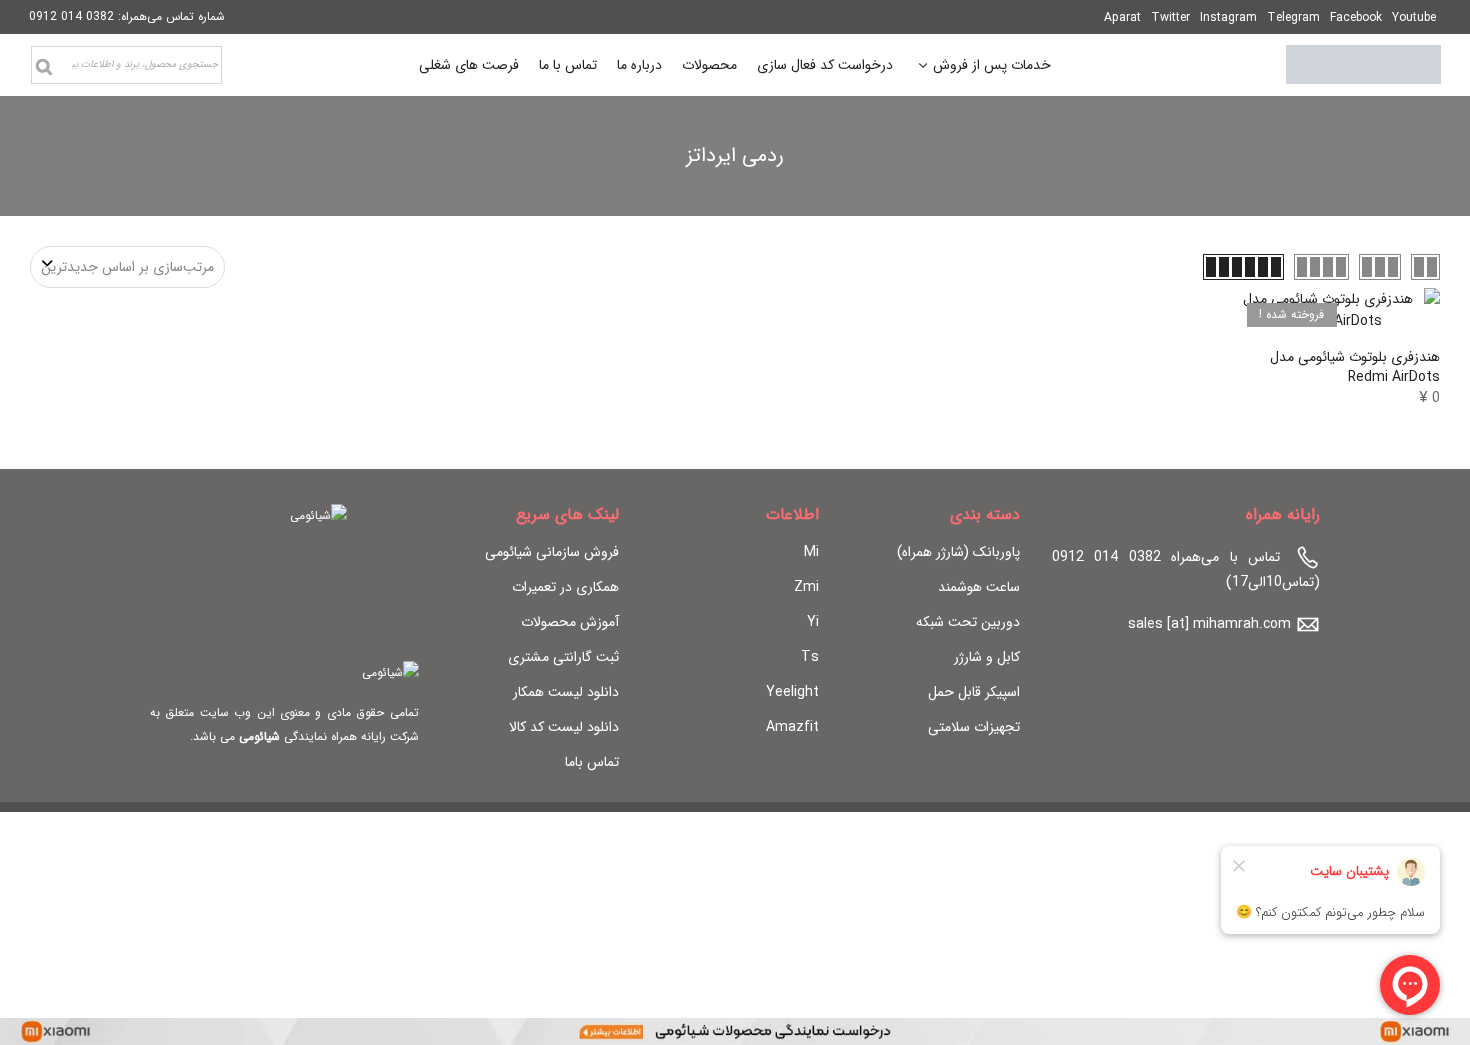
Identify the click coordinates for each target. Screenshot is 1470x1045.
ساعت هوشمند (979, 587)
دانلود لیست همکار (566, 692)
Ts (810, 657)
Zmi (806, 587)
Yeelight (792, 692)
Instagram (1228, 17)
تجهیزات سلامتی (974, 727)
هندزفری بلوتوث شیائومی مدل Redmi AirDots (1355, 367)
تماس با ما (568, 65)
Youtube (1414, 17)
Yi (813, 622)
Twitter (1170, 17)
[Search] (44, 67)
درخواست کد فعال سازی (825, 65)
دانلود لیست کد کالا (564, 727)
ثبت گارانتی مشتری (563, 657)
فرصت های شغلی (469, 65)
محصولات (709, 65)
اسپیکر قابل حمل (974, 692)
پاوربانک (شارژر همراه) (958, 552)
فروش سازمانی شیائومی (552, 552)
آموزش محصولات (570, 622)
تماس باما (592, 762)
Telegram (1293, 17)
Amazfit (792, 727)
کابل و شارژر (987, 657)
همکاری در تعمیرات (565, 587)
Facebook (1356, 17)
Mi (811, 552)
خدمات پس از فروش (992, 67)
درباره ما (639, 65)
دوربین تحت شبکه (968, 622)
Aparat (1122, 17)
